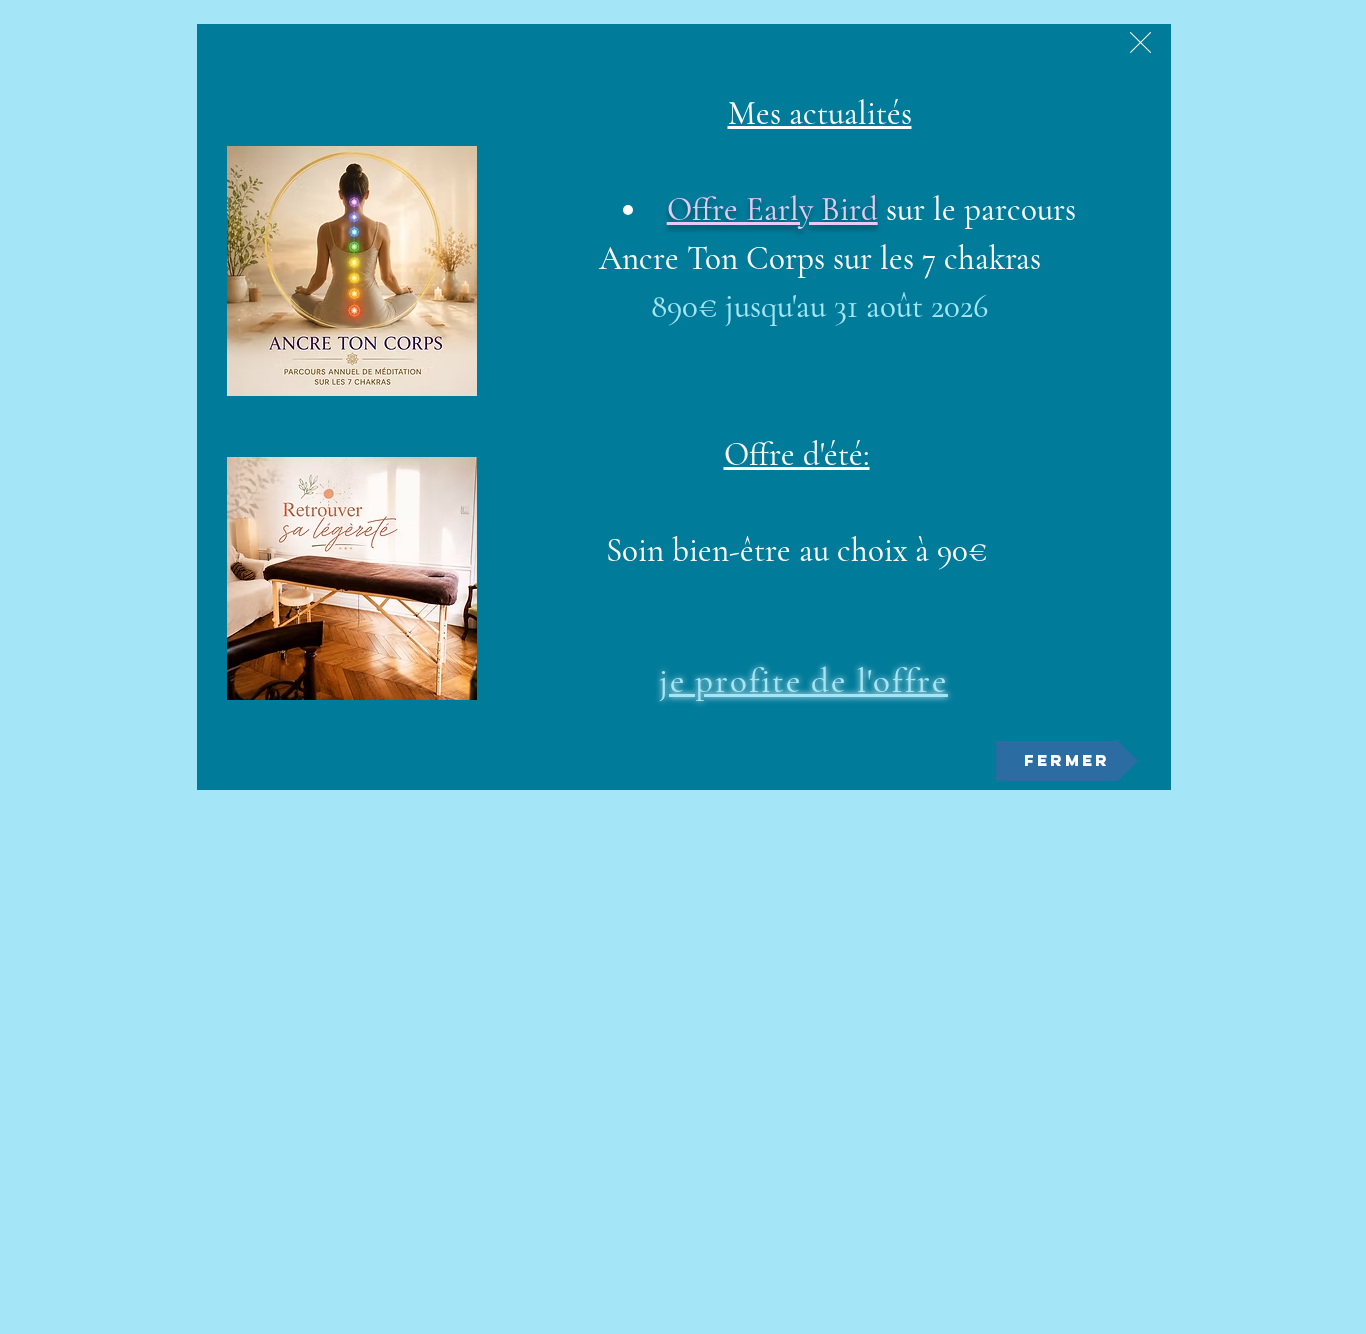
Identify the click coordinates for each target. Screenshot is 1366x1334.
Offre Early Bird (772, 209)
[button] (1140, 42)
